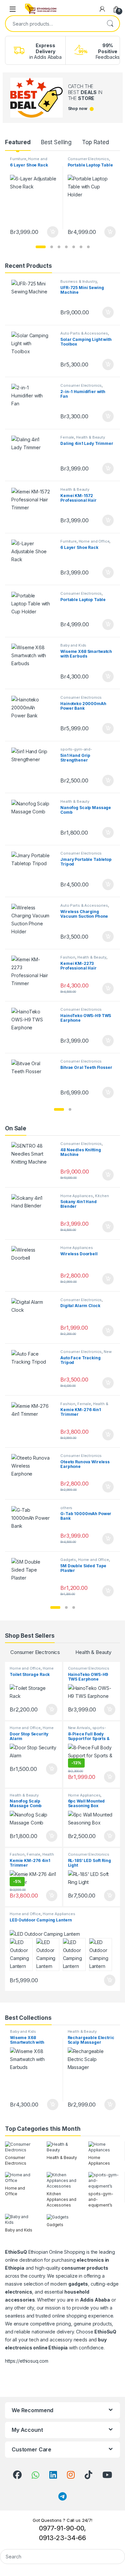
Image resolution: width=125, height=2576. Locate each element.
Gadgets (68, 1560)
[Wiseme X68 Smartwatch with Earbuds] (33, 663)
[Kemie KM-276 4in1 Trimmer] (33, 1422)
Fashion (68, 957)
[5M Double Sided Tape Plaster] (33, 1577)
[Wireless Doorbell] (33, 1265)
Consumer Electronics (88, 159)
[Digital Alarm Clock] (33, 1318)
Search (110, 24)
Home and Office (94, 541)
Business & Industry (78, 281)
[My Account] (102, 9)
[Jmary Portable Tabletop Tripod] (33, 871)
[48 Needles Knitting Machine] (33, 1161)
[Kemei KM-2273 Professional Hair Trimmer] (33, 975)
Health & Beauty (90, 437)
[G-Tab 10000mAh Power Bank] (33, 1526)
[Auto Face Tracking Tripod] (33, 1369)
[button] (41, 247)
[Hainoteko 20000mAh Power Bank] (33, 715)
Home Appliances (77, 1196)
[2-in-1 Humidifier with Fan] (33, 403)
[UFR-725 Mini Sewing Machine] (33, 299)
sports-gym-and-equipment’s (76, 751)
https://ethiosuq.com (27, 2361)
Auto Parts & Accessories (84, 333)
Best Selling (56, 142)
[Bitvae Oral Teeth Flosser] (33, 1079)
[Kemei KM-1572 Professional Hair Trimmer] (33, 507)
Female (67, 437)
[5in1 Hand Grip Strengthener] (33, 767)
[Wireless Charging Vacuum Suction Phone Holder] (33, 923)
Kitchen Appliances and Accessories (87, 1198)
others (66, 1508)
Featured (18, 142)
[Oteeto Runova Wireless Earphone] (33, 1473)
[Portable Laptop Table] (33, 611)
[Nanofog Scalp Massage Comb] (33, 819)
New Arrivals (79, 1728)
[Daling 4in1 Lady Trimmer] (33, 455)
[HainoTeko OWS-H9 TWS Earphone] (33, 1027)
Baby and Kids (73, 645)
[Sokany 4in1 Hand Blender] (33, 1214)
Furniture (18, 159)
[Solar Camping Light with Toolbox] (33, 351)
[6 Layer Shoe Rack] (33, 559)
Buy (53, 232)
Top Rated (95, 142)
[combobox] (53, 24)
